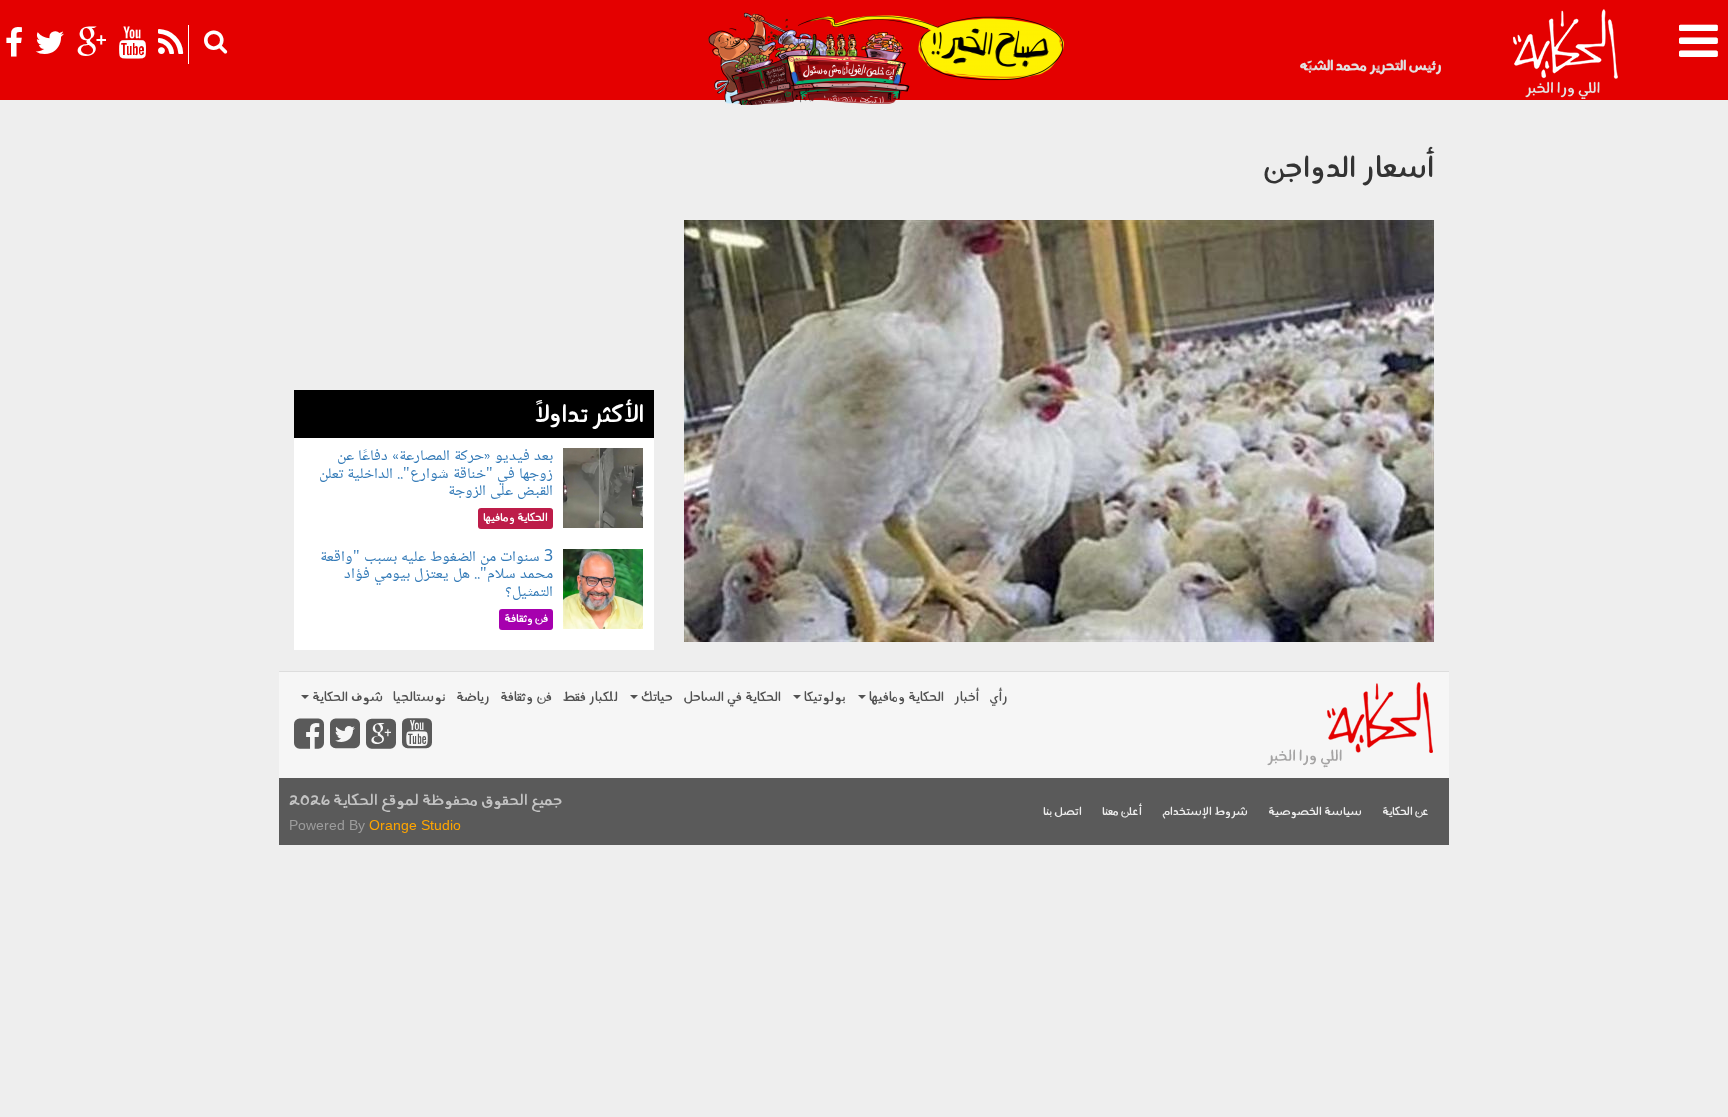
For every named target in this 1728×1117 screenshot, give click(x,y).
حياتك (655, 697)
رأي (998, 697)
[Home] (1564, 55)
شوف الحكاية (346, 697)
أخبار (966, 697)
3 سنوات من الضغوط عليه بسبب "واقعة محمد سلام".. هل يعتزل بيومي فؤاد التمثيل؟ (436, 575)
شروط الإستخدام (1205, 812)
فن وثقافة (526, 697)
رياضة (473, 697)
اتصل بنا (1062, 812)
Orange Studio (415, 825)
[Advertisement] (474, 250)
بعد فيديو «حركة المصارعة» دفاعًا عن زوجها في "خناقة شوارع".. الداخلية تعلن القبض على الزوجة (436, 474)
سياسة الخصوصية (1315, 812)
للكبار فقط (590, 697)
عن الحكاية (1405, 812)
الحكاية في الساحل (732, 697)
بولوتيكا (823, 697)
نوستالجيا (419, 697)
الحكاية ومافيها (905, 697)
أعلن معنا (1122, 812)
